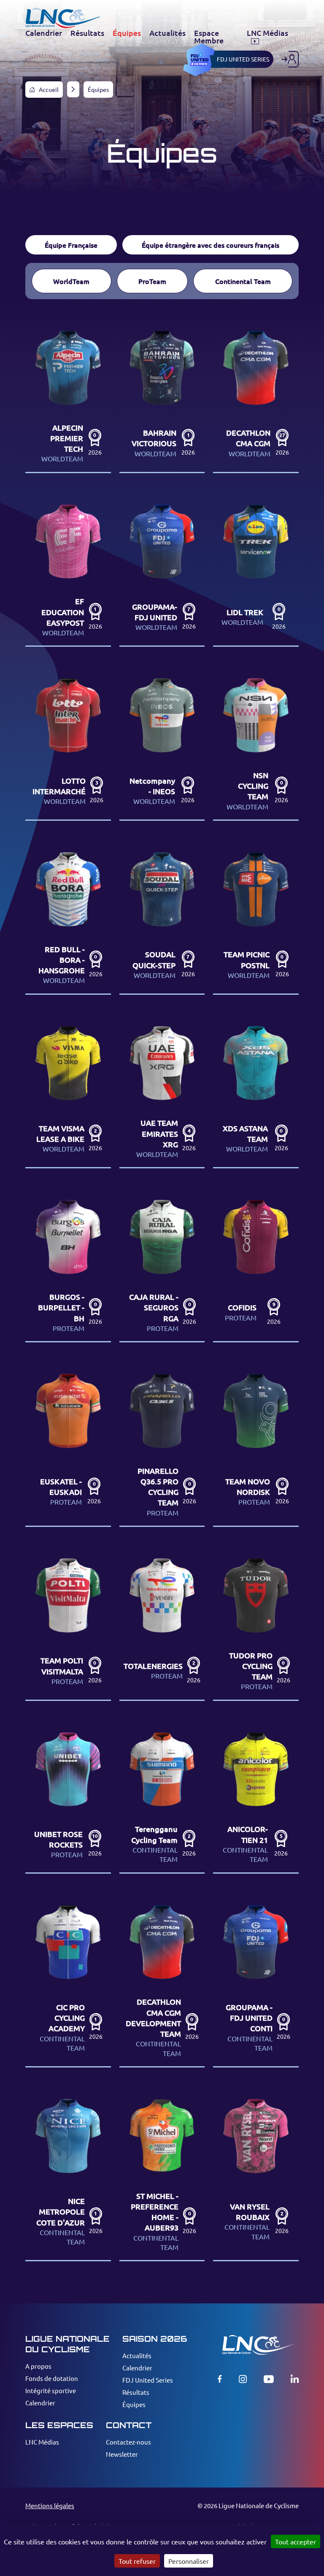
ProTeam (152, 281)
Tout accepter (296, 2541)
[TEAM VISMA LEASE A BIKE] (68, 1092)
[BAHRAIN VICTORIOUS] (162, 396)
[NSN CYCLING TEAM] (256, 744)
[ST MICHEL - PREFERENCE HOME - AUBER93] (162, 2174)
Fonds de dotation (52, 2378)
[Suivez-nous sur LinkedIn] (295, 2379)
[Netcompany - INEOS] (162, 744)
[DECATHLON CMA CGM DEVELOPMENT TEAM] (162, 1980)
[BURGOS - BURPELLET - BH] (68, 1265)
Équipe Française (71, 245)
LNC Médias (42, 2442)
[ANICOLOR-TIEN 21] (256, 1797)
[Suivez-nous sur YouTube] (269, 2379)
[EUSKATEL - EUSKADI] (68, 1445)
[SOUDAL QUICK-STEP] (162, 918)
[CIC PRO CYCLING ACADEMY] (68, 1980)
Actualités (137, 2355)
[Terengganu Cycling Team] (162, 1797)
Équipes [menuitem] (127, 33)
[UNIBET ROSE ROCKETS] (68, 1797)
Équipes (134, 2404)
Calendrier (40, 2403)
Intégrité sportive (51, 2390)
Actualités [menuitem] (167, 33)
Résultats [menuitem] (87, 33)
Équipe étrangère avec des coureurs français (211, 245)
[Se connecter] (290, 59)
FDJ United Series (148, 2380)
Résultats (136, 2392)
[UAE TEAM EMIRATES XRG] (162, 1092)
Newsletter (122, 2454)
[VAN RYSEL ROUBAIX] (256, 2174)
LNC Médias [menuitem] (267, 33)
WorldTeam (71, 281)
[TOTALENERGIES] (162, 1624)
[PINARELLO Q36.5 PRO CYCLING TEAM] (162, 1445)
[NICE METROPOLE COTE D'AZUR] (68, 2174)
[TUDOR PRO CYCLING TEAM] (256, 1624)
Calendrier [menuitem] (44, 33)
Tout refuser (137, 2561)
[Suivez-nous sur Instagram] (243, 2379)
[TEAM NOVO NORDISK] (256, 1445)
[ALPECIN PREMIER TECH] (68, 396)
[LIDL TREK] (256, 570)
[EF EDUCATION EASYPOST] (68, 570)
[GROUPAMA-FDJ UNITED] (162, 570)
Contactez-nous (128, 2442)
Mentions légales (50, 2505)
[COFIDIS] (256, 1265)
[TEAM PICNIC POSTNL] (256, 918)
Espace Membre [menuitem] (209, 37)
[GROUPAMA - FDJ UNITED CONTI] (256, 1980)
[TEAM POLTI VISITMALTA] (68, 1624)
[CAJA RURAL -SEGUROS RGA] (162, 1265)
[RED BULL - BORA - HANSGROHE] (68, 918)
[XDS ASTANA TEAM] (256, 1092)
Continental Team (243, 281)
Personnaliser (189, 2561)
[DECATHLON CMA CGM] (256, 396)
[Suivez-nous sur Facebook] (220, 2379)
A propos (38, 2366)
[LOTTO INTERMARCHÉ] (68, 744)
